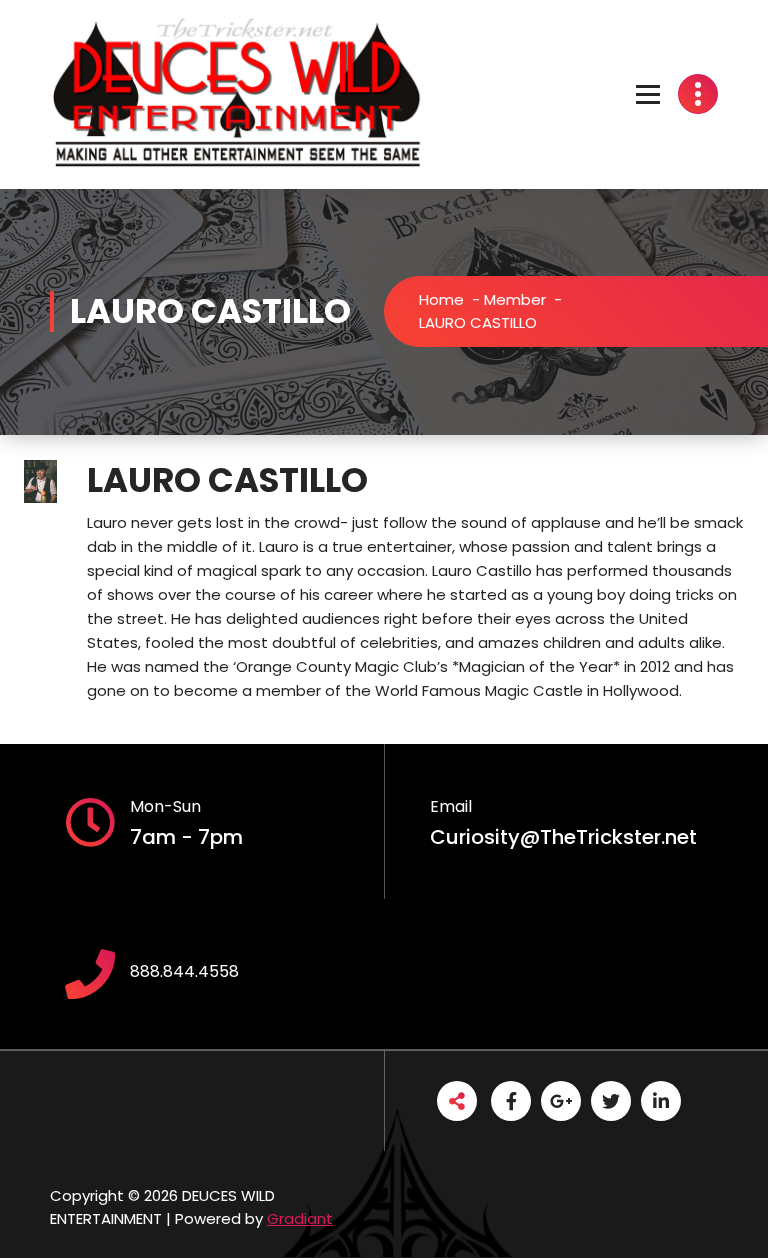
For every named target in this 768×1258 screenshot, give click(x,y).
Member (515, 299)
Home (441, 299)
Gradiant (300, 1218)
